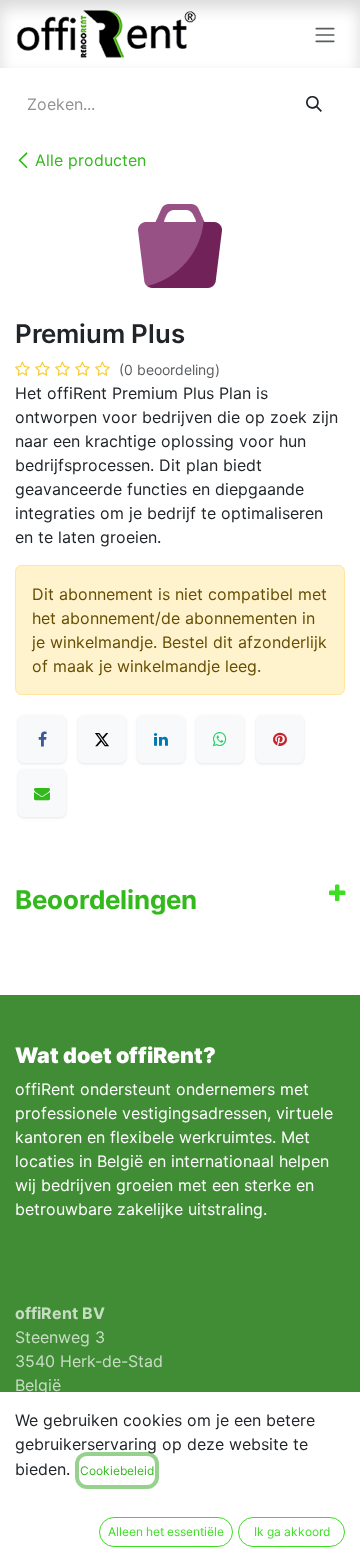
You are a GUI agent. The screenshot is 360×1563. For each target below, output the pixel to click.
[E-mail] (42, 793)
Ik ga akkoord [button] (292, 1531)
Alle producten (90, 160)
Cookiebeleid (117, 1470)
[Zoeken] (314, 104)
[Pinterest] (280, 739)
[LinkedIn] (161, 739)
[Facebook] (42, 739)
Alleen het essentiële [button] (166, 1531)
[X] (102, 739)
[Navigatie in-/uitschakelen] (325, 34)
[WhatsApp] (220, 739)
